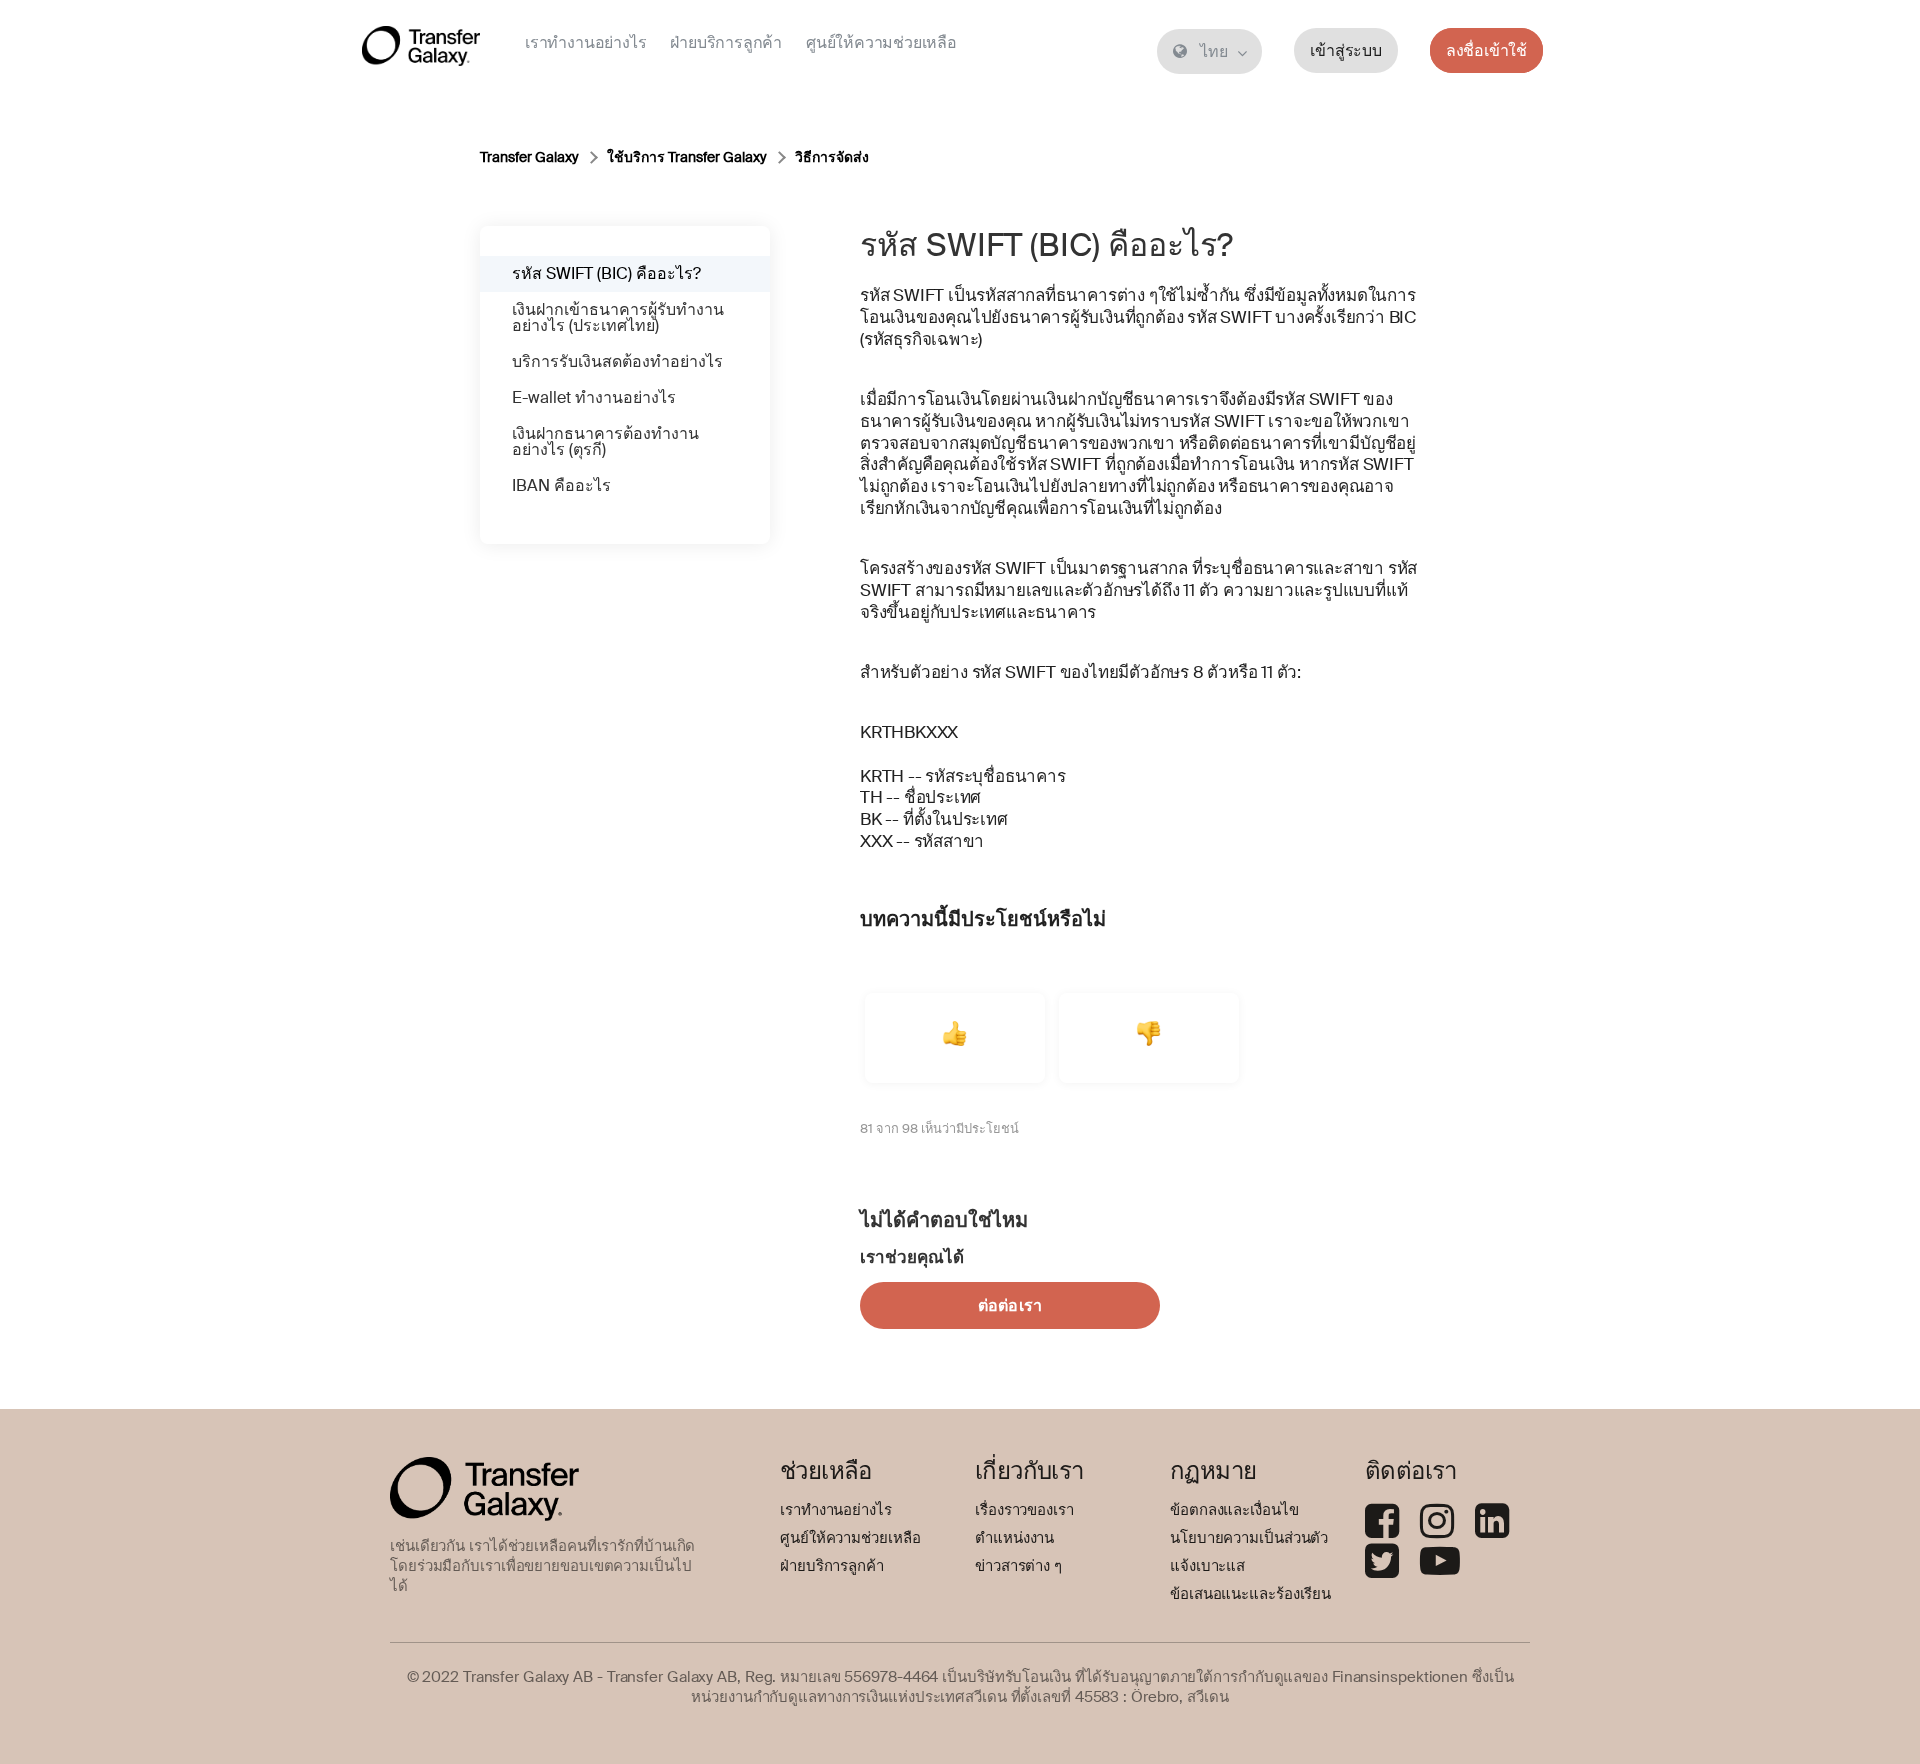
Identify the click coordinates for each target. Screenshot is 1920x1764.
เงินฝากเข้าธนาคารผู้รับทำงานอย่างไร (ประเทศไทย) (618, 317)
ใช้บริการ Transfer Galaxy (687, 157)
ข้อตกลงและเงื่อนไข (1234, 1510)
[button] (955, 1038)
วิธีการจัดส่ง (832, 157)
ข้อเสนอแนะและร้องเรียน (1250, 1594)
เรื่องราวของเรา (1024, 1510)
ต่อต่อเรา (1010, 1305)
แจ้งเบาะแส (1207, 1566)
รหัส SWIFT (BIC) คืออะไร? (606, 273)
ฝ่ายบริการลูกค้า (726, 42)
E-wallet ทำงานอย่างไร (594, 397)
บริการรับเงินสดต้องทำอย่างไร (617, 361)
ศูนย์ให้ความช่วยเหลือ (881, 42)
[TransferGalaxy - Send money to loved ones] (421, 50)
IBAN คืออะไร (561, 485)
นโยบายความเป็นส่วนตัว (1249, 1538)
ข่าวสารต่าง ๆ (1018, 1566)
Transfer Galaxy (529, 157)
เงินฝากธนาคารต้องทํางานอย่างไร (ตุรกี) (605, 441)
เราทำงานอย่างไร (585, 42)
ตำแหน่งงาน (1014, 1538)
